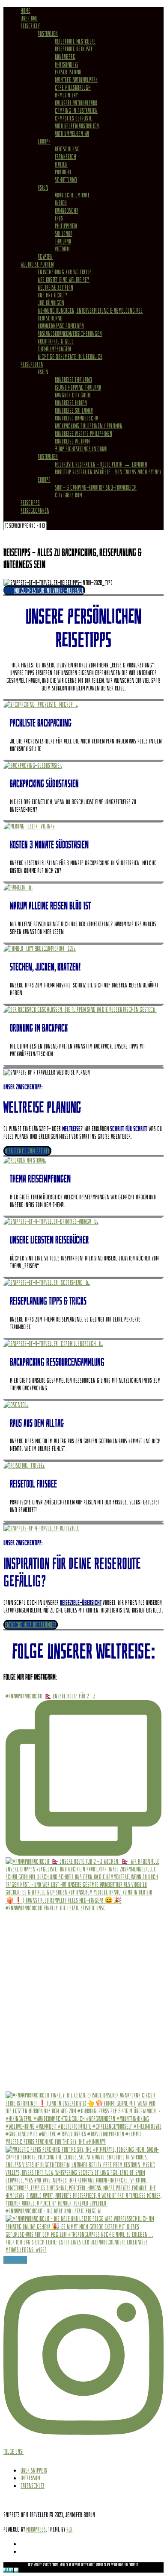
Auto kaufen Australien (77, 126)
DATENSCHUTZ (33, 2486)
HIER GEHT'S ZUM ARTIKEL (27, 1151)
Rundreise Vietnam (72, 441)
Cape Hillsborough (73, 88)
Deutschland (67, 149)
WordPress (36, 2529)
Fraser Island (68, 72)
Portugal (63, 172)
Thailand (63, 241)
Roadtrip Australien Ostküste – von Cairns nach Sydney (108, 472)
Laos (59, 218)
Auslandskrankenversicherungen (70, 334)
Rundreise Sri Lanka (74, 411)
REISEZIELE (30, 26)
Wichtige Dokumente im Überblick (70, 357)
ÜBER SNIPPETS (34, 2470)
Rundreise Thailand (73, 380)
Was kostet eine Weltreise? (64, 280)
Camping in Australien (76, 111)
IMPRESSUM (30, 2478)
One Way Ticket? (53, 295)
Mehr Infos (8, 2570)
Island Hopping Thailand (78, 388)
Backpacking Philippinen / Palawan (89, 426)
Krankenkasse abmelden (61, 326)
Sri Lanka (64, 234)
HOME (25, 11)
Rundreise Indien (71, 403)
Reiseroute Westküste (75, 41)
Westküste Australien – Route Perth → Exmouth (101, 464)
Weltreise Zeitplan (55, 288)
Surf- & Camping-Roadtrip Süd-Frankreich (96, 488)
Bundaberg (65, 57)
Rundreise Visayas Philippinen (83, 434)
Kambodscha (67, 211)
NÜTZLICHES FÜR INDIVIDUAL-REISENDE (49, 590)
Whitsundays (67, 65)
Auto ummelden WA (72, 134)
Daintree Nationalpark (76, 80)
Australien (48, 34)
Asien (43, 188)
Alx (69, 2529)
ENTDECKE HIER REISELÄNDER (31, 1625)
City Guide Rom (68, 495)
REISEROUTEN (32, 364)
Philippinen (66, 226)
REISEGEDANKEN (35, 511)
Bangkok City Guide (73, 395)
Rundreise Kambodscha (76, 418)
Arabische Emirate (72, 195)
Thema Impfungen (54, 349)
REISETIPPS (30, 503)
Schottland (66, 180)
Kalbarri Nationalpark (76, 103)
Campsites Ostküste (73, 118)
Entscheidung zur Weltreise (65, 272)
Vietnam (62, 249)
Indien (61, 203)
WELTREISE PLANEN (37, 264)
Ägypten (45, 257)
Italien (61, 164)
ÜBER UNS (29, 18)
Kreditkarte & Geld (56, 341)
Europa (44, 141)
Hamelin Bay (66, 95)
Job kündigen (51, 303)
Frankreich (66, 157)
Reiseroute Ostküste (74, 49)
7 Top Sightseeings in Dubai (81, 449)
